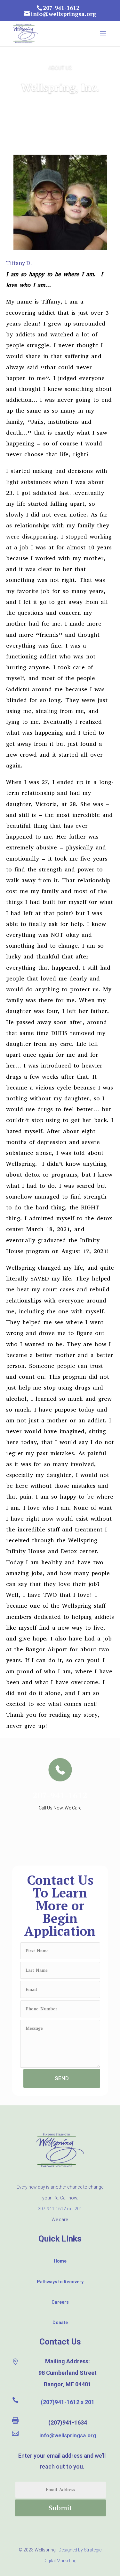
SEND (62, 2078)
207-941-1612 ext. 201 (60, 2209)
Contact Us (60, 2342)
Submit (60, 2508)
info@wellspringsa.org (68, 2435)
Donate (60, 2323)
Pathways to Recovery (60, 2282)
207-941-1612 (60, 1795)
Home (60, 2261)
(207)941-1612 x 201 (68, 2402)
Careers (60, 2302)
